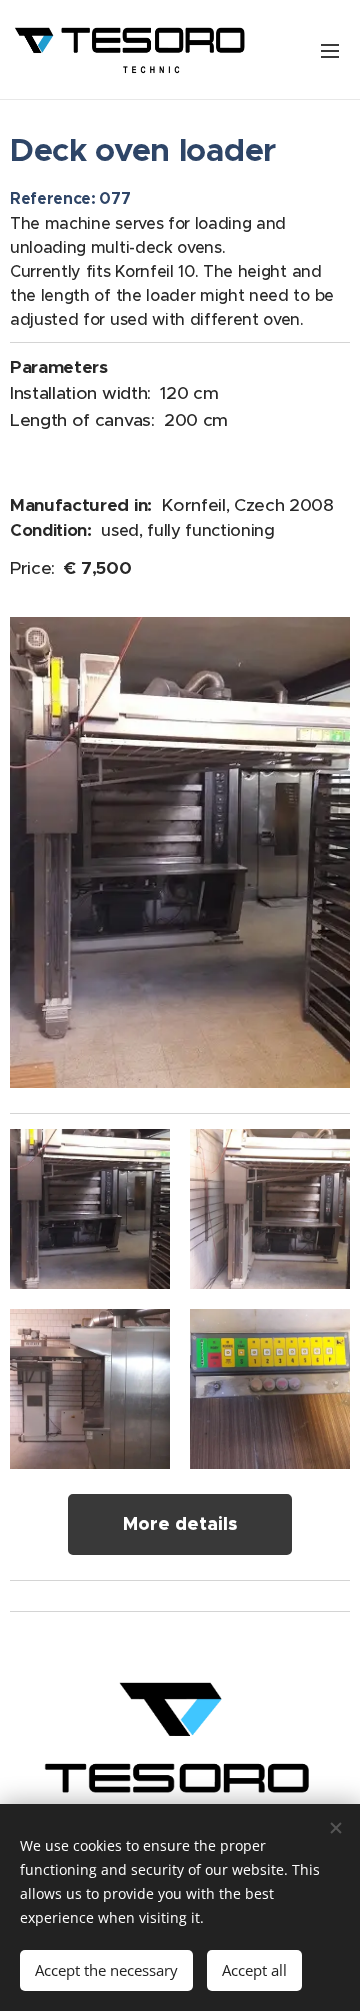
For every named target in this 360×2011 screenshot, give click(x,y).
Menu (330, 50)
